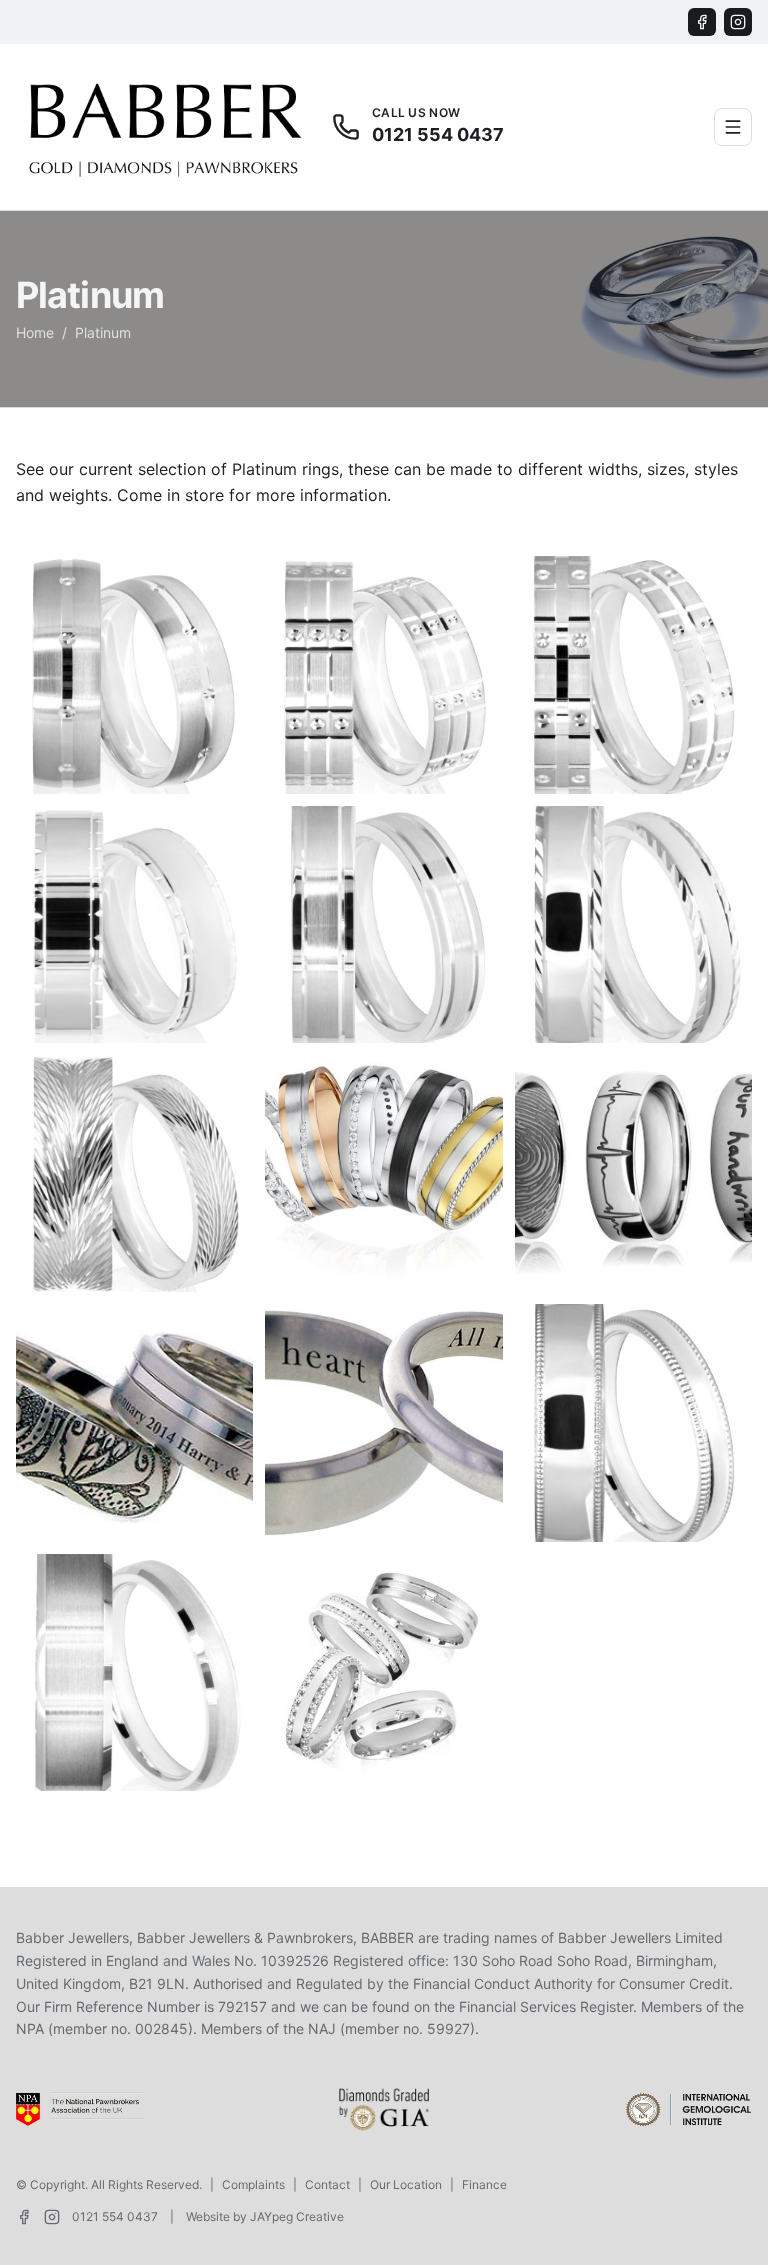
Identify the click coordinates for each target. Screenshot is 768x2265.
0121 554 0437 (115, 2216)
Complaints (253, 2184)
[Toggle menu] (733, 127)
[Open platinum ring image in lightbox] (134, 674)
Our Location (406, 2184)
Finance (484, 2184)
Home (35, 332)
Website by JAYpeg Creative (265, 2216)
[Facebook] (702, 22)
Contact (327, 2184)
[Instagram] (738, 22)
